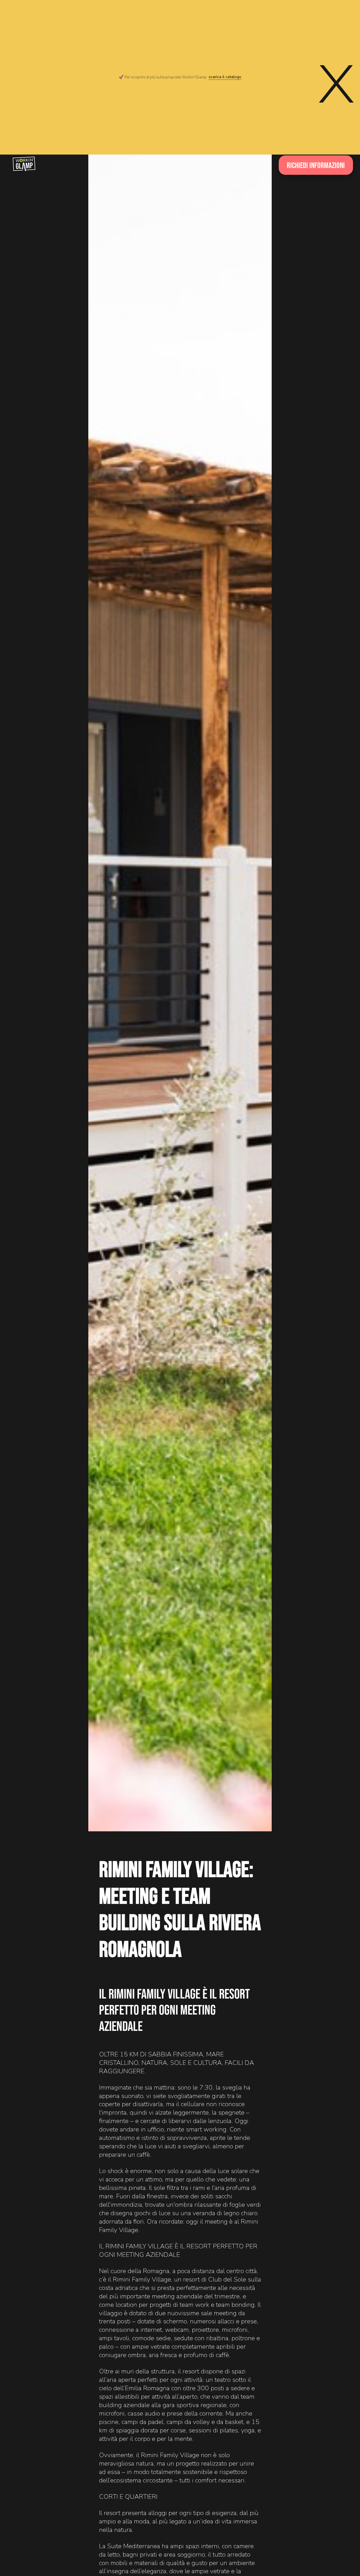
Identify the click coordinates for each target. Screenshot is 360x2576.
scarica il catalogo (225, 77)
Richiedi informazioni (316, 165)
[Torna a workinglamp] (24, 164)
